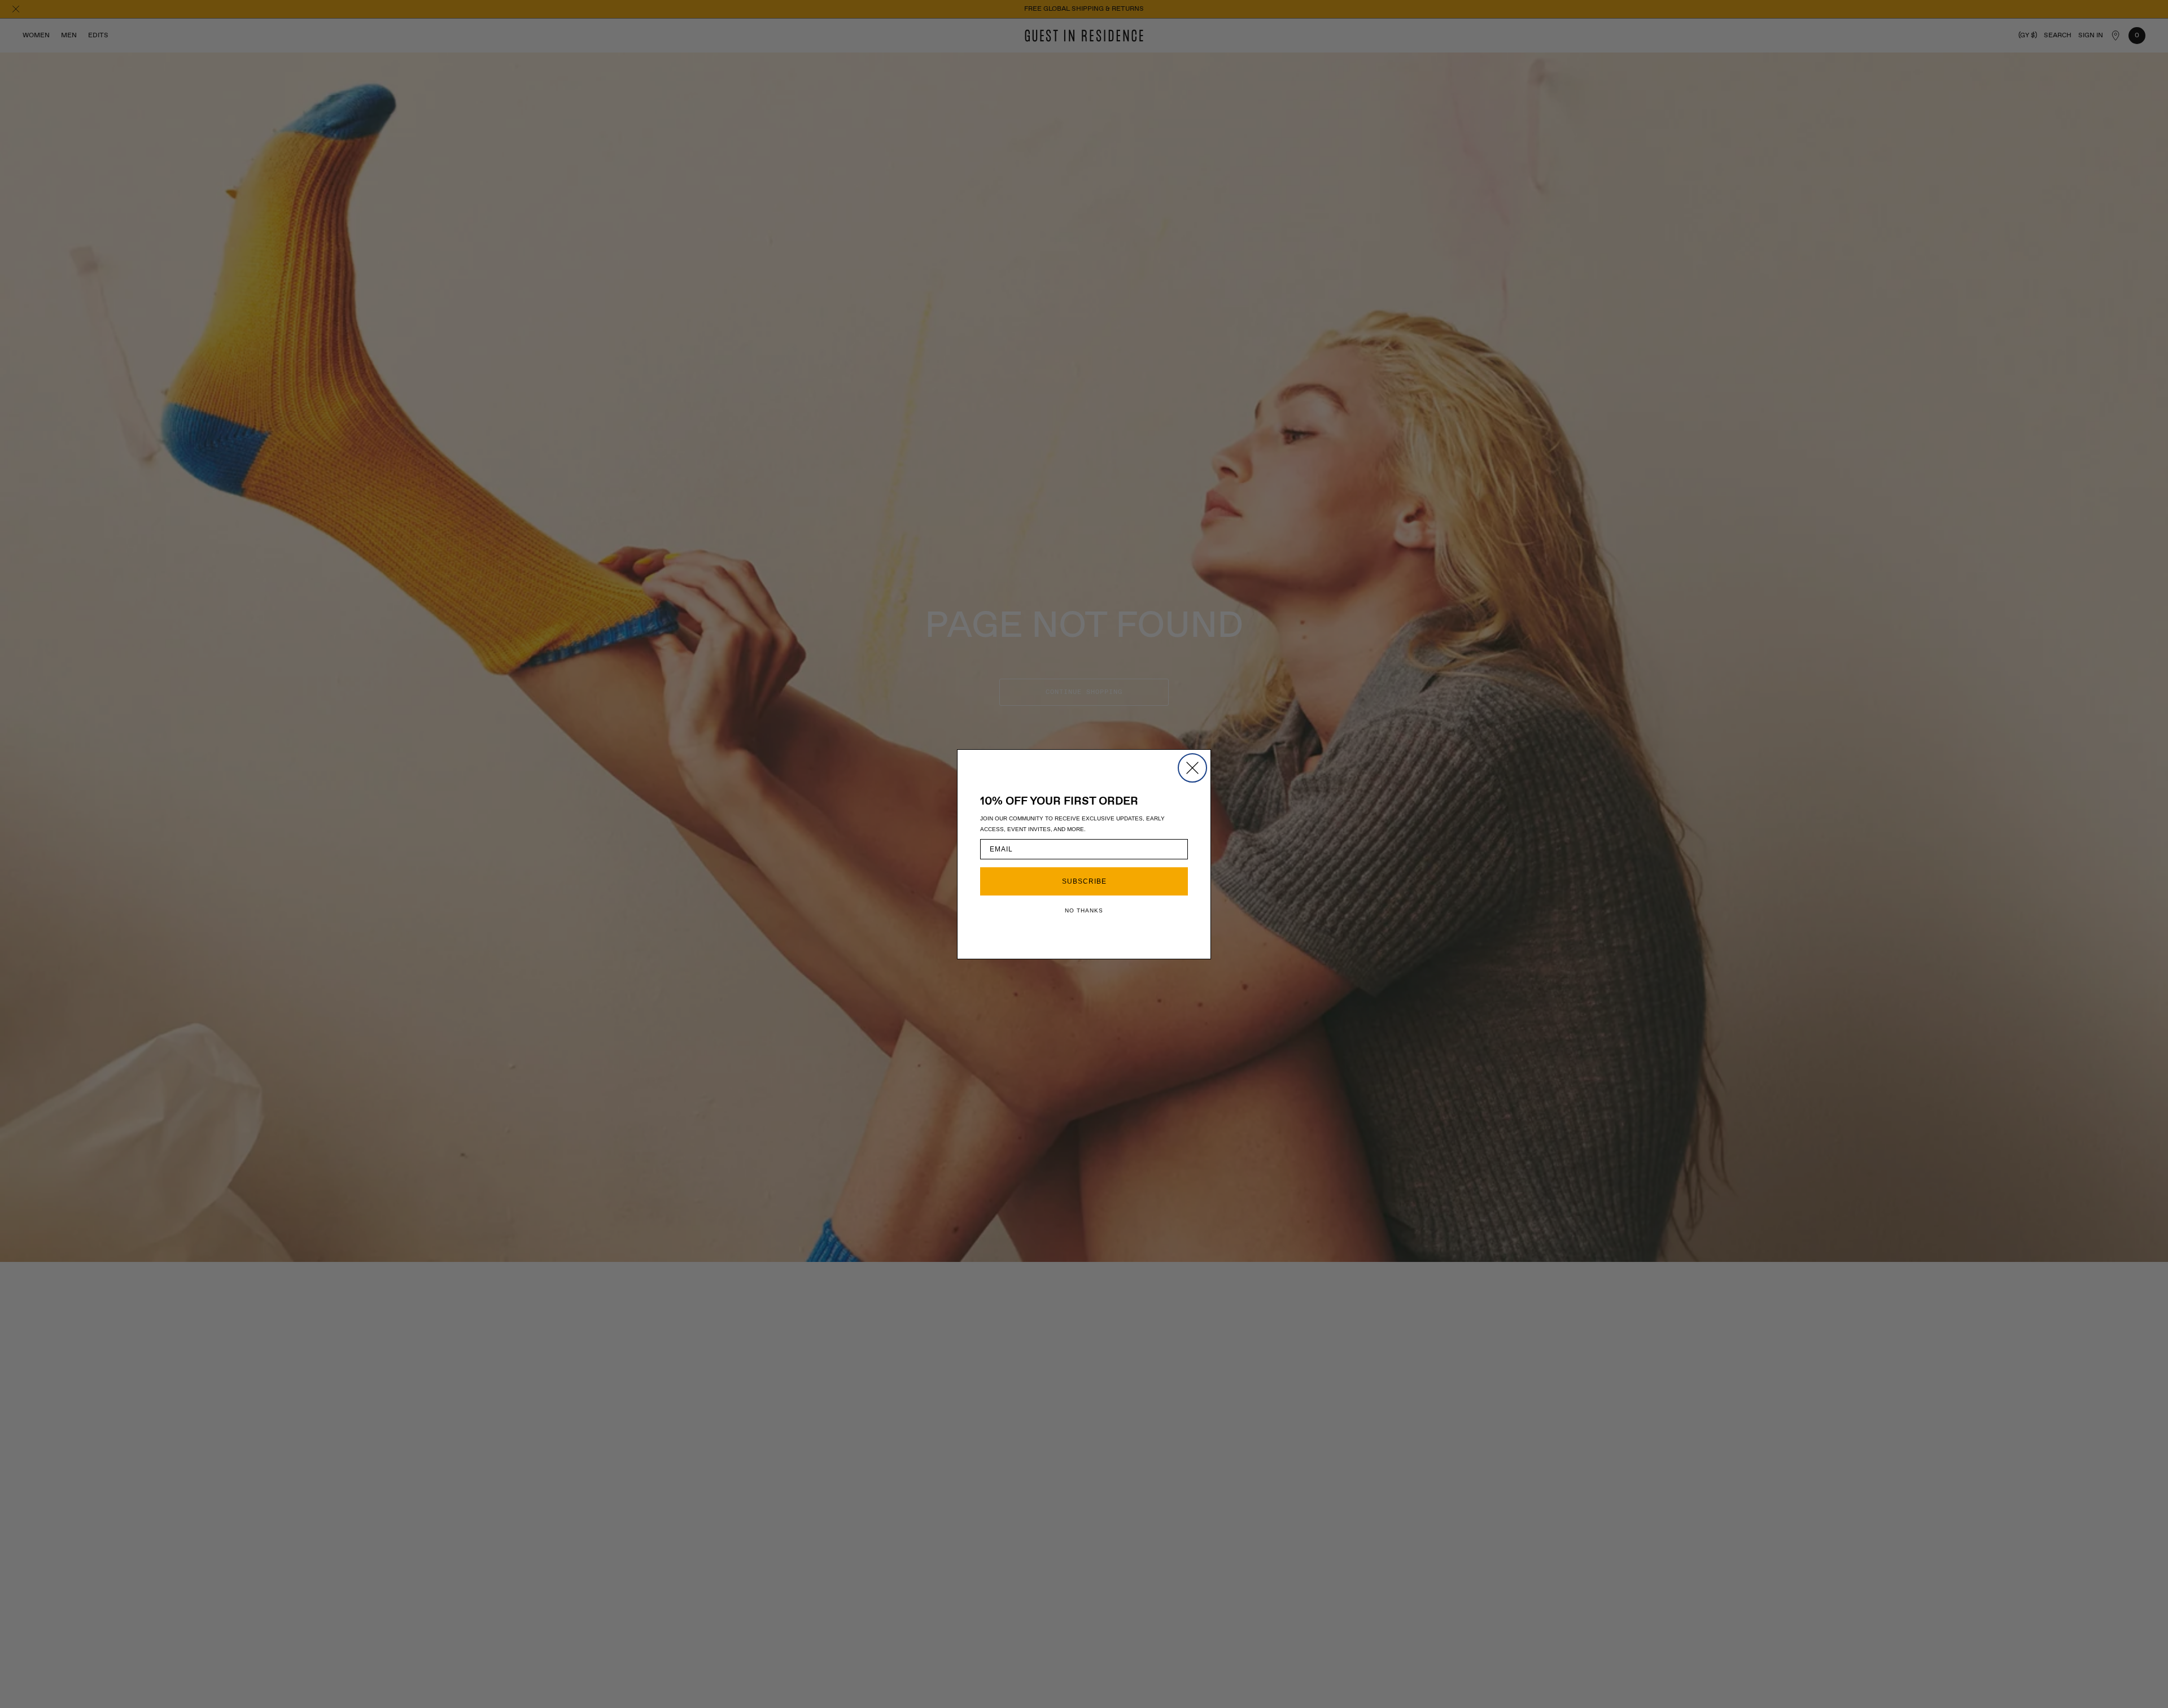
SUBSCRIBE (1084, 881)
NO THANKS (1084, 910)
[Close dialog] (1192, 768)
